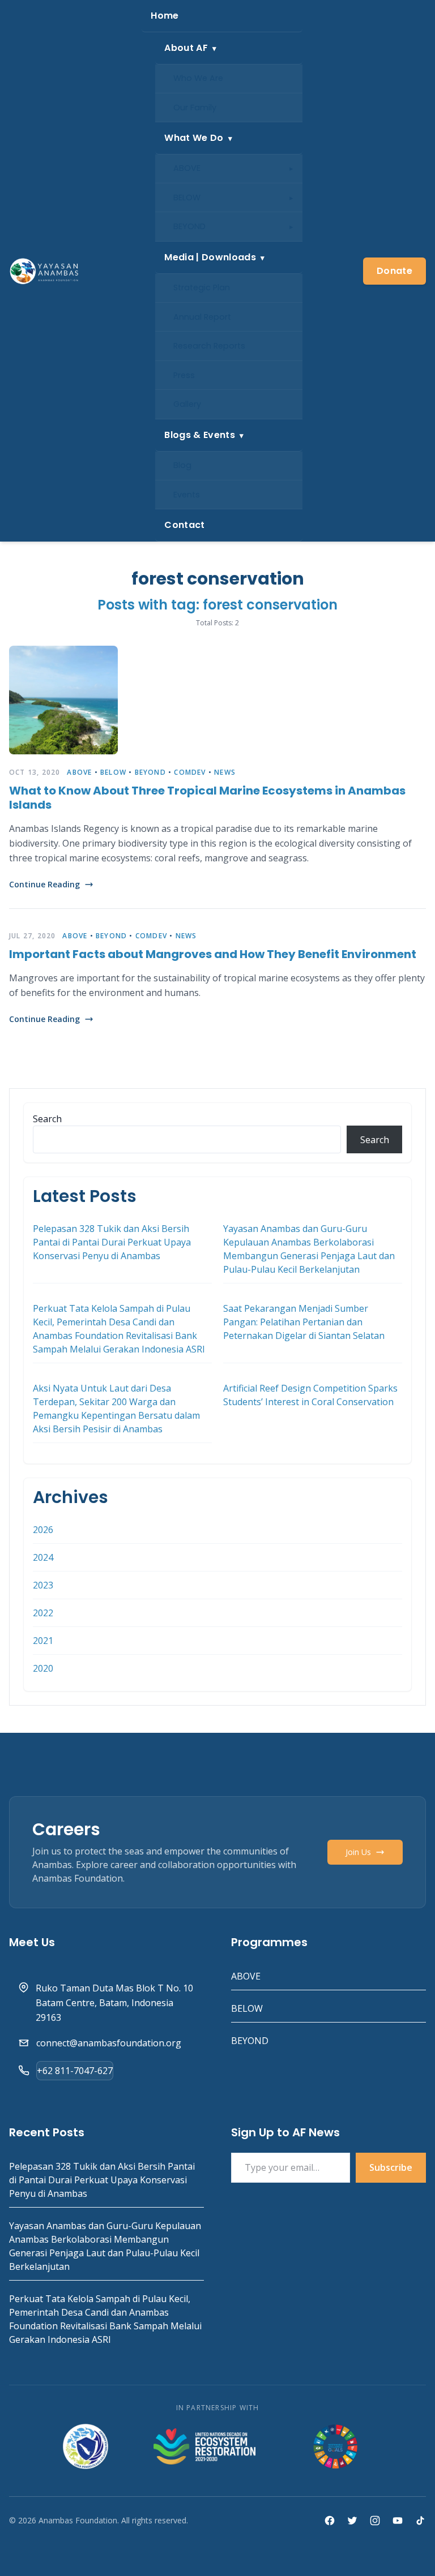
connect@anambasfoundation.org (109, 2043)
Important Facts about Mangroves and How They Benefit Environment (213, 954)
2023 (43, 1585)
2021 (43, 1641)
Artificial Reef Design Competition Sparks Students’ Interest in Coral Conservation (310, 1395)
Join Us (358, 1852)
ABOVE (187, 168)
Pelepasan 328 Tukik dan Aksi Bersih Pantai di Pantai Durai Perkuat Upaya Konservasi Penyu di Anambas (112, 1242)
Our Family (195, 108)
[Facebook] (330, 2521)
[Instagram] (375, 2521)
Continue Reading (44, 884)
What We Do (194, 138)
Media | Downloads (210, 257)
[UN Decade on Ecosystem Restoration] (204, 2446)
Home (165, 16)
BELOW (187, 198)
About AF (186, 48)
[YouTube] (398, 2521)
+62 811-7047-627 (75, 2071)
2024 (43, 1557)
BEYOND (189, 226)
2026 (43, 1530)
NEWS (225, 772)
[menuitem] (222, 16)
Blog (182, 465)
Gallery (187, 404)
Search (47, 1119)
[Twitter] (352, 2521)
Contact (184, 525)
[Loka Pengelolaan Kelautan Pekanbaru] (85, 2446)
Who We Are (198, 78)
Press (184, 375)
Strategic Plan (202, 287)
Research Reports (209, 346)
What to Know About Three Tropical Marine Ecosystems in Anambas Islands (207, 798)
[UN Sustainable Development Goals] (336, 2446)
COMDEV (190, 772)
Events (187, 495)
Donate (395, 271)
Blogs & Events (199, 435)
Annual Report (202, 317)
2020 (43, 1668)
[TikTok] (420, 2521)
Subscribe (391, 2167)
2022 (43, 1613)
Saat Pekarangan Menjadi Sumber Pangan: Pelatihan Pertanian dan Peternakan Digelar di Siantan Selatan (304, 1322)
